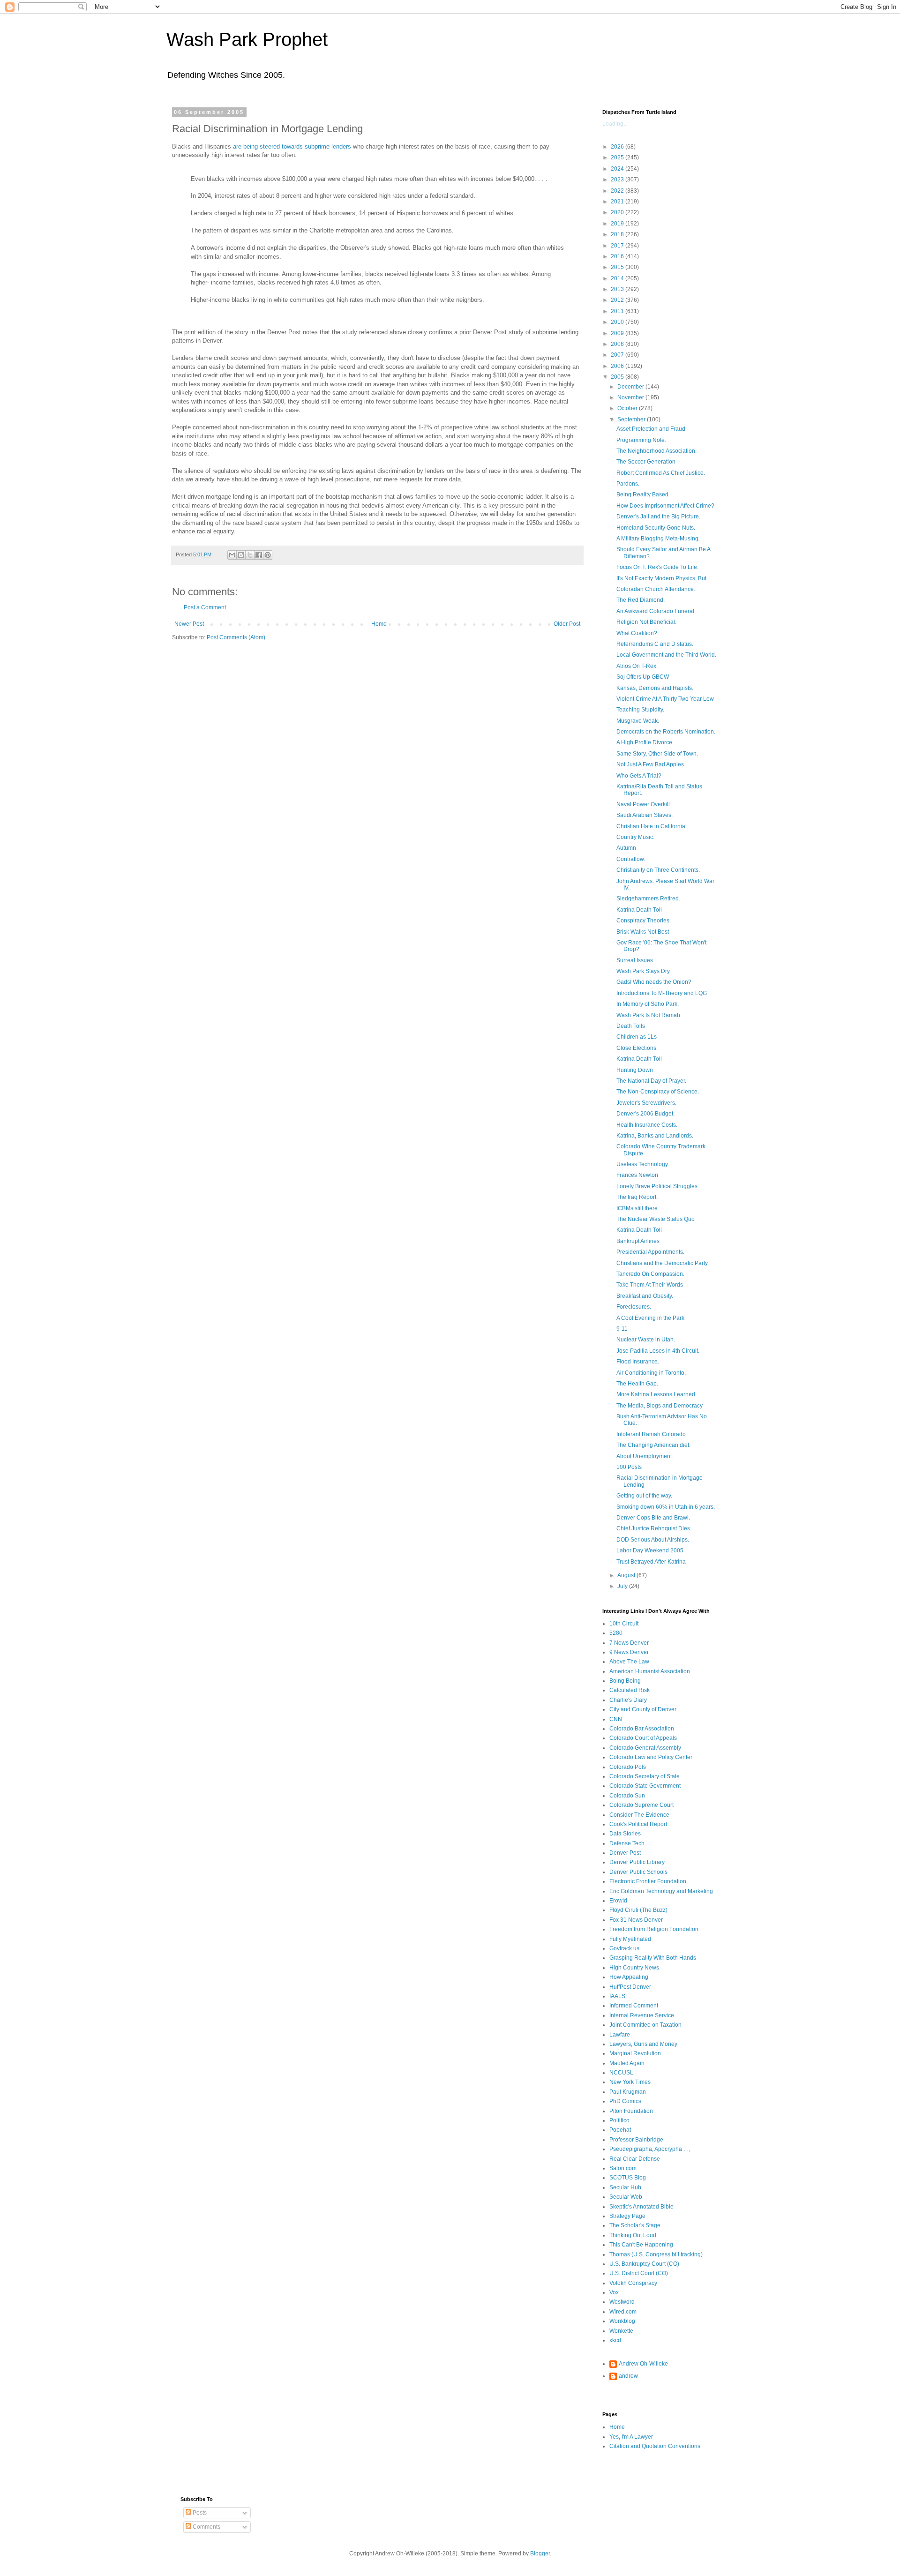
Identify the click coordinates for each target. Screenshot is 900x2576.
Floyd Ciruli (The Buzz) (638, 1910)
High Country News (634, 1968)
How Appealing (629, 1977)
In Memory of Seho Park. (648, 1004)
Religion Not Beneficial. (646, 622)
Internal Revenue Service (642, 2015)
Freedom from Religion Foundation (654, 1929)
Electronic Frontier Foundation (648, 1881)
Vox (614, 2292)
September (632, 419)
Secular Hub (625, 2187)
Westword (622, 2302)
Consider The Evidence (639, 1815)
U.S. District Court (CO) (639, 2273)
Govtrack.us (624, 1948)
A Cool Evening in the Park (650, 1318)
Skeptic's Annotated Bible (641, 2207)
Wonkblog (622, 2321)
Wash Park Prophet (247, 39)
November (631, 397)
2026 (618, 147)
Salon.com (623, 2168)
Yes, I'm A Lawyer (631, 2437)
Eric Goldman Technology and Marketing (661, 1891)
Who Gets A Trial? (639, 776)
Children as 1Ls (637, 1037)
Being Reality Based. (643, 494)
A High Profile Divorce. (645, 742)
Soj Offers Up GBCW (643, 677)
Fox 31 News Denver (636, 1920)
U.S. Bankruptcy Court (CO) (644, 2264)
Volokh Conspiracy (633, 2283)
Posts (199, 2513)
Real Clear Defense (635, 2159)
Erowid (618, 1901)
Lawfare (620, 2035)
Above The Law (629, 1662)
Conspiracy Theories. (644, 921)
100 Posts (629, 1467)
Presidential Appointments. (650, 1252)
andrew (628, 2376)
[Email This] (232, 555)
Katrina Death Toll (639, 910)
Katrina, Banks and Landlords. (655, 1136)
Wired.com (623, 2312)
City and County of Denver (643, 1709)
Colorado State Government (645, 1786)
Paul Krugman (628, 2092)
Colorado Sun (627, 1796)
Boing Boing (625, 1681)
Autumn (626, 848)
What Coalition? (637, 633)
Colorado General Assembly (645, 1748)
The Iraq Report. (637, 1197)
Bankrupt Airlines (638, 1241)
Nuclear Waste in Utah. (646, 1340)
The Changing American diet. (653, 1445)
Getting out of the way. (644, 1496)
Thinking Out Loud (633, 2235)
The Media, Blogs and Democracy (660, 1406)
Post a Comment (205, 607)
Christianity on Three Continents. (658, 870)
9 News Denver (629, 1652)
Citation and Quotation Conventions (655, 2446)
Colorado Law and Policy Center (651, 1757)
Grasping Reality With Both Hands (653, 1958)
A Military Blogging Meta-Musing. (658, 539)
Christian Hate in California (651, 826)
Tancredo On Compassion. (650, 1274)
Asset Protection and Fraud (651, 429)
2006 (618, 366)
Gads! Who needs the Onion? (654, 982)
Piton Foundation (631, 2111)
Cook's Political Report (638, 1824)
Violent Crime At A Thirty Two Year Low (665, 699)
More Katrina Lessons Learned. (656, 1394)
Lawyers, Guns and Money (643, 2044)
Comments (206, 2527)
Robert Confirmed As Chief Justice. (661, 473)
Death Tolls (631, 1026)
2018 (618, 234)
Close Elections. (637, 1048)
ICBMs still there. (638, 1208)
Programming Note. (641, 440)
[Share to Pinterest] (268, 555)
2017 (618, 246)
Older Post (567, 624)
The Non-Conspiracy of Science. (658, 1092)
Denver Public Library (637, 1862)
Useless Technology (642, 1164)
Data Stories (625, 1834)
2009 (618, 333)
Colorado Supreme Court (641, 1805)
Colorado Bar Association (642, 1729)
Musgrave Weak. (638, 721)
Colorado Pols (628, 1767)
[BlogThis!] (241, 555)
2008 (618, 344)
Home (379, 624)
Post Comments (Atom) (236, 637)
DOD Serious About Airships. (653, 1540)
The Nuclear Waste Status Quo (656, 1219)
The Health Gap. (637, 1384)
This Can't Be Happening (641, 2245)
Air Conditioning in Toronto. (651, 1373)
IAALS (617, 1996)
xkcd (615, 2340)
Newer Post (189, 624)
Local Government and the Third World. (666, 655)
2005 (618, 377)
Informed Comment (634, 2006)
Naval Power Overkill (643, 804)
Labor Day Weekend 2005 (650, 1550)
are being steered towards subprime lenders (292, 146)
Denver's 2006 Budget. (645, 1114)
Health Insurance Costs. (647, 1125)
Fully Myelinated (630, 1939)
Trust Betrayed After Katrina (651, 1562)
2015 (618, 267)
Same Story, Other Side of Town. (657, 754)
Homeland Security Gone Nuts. (656, 528)
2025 (618, 157)
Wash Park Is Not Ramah (648, 1015)
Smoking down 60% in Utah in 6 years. (666, 1507)
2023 (618, 180)
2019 (618, 224)
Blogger (540, 2554)
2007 (618, 355)
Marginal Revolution (635, 2053)
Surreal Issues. (635, 960)
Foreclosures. (634, 1307)
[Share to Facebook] (259, 555)
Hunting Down (635, 1070)
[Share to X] (250, 555)
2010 (618, 322)
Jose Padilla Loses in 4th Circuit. (658, 1351)
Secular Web (626, 2197)
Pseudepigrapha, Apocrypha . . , (650, 2149)
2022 (618, 191)
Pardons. (628, 484)
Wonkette (621, 2331)
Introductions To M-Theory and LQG (662, 993)
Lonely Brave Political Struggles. (658, 1186)
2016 (618, 256)
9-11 (622, 1329)
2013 (618, 289)
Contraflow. (631, 859)
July (623, 1586)
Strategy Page (627, 2216)
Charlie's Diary (628, 1700)
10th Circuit (624, 1624)
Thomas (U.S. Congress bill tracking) (656, 2254)
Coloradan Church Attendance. (656, 589)
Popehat (620, 2130)
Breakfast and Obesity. (645, 1296)
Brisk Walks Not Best (643, 932)
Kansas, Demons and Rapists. (655, 688)
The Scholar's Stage (635, 2225)
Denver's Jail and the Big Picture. (658, 517)
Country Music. (635, 837)
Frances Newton (637, 1175)
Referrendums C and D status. (655, 644)
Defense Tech (627, 1843)
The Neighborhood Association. (656, 451)
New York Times (630, 2082)
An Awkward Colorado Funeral (655, 611)
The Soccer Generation (646, 462)
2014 (618, 278)
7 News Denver (629, 1643)
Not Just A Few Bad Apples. (651, 764)
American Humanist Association (650, 1671)
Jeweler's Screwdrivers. (646, 1103)
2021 (618, 202)
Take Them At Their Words (650, 1285)
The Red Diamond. (641, 600)
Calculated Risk (630, 1690)
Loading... (615, 124)
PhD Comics (625, 2101)
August (627, 1575)
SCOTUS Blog (628, 2178)
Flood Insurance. (638, 1362)
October (628, 408)
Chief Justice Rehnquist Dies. (654, 1528)
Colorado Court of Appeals (643, 1738)
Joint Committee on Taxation (645, 2025)
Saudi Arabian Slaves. (645, 815)
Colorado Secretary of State (645, 1776)
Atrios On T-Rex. (637, 666)
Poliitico (619, 2120)
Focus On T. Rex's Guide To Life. (657, 567)
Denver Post (625, 1853)
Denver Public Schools (638, 1872)
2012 (618, 300)
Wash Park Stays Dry (643, 971)
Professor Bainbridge (636, 2140)
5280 (616, 1633)
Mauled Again (627, 2063)
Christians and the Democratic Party (662, 1263)
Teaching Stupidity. (640, 710)
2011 (618, 311)
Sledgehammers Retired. (648, 899)
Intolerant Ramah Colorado (651, 1434)
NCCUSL (621, 2073)
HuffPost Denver (630, 1987)
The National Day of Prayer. (651, 1081)
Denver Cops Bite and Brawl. (653, 1518)
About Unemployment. (645, 1456)
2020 (618, 212)
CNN (616, 1719)
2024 (618, 169)
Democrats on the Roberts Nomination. (666, 732)
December (631, 387)
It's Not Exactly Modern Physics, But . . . (666, 578)
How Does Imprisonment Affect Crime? (665, 506)
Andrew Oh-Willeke (643, 2364)
